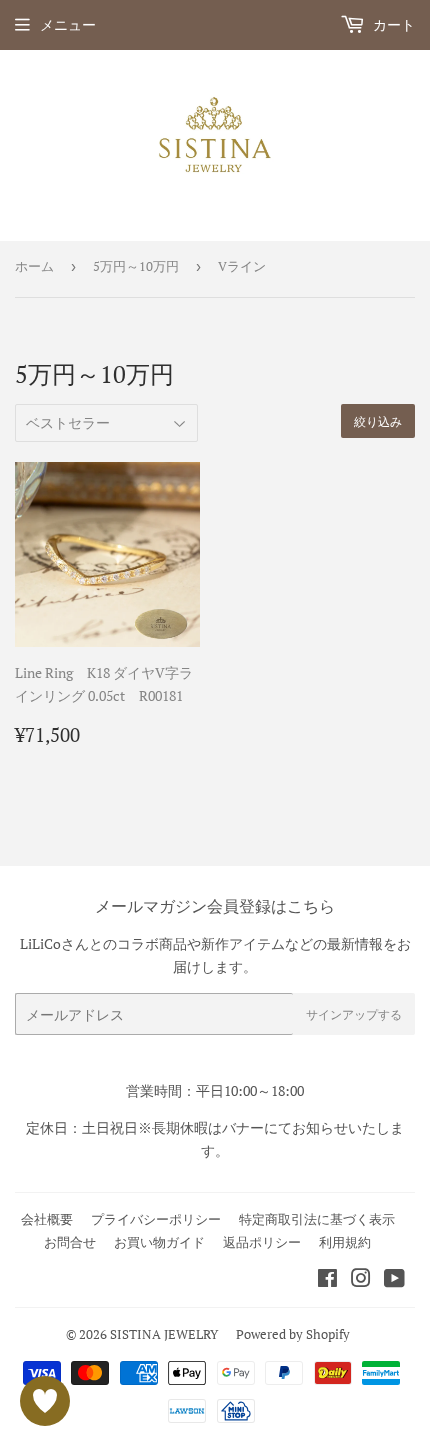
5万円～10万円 (136, 266)
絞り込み (378, 421)
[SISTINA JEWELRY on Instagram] (361, 1280)
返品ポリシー (262, 1242)
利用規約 (345, 1242)
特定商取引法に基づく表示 (317, 1219)
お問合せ (70, 1242)
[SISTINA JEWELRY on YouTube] (394, 1280)
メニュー (68, 24)
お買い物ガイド (159, 1242)
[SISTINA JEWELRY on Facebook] (327, 1280)
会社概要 (47, 1219)
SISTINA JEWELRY (164, 1334)
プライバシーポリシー (156, 1219)
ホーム (34, 266)
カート (392, 24)
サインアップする (354, 1014)
